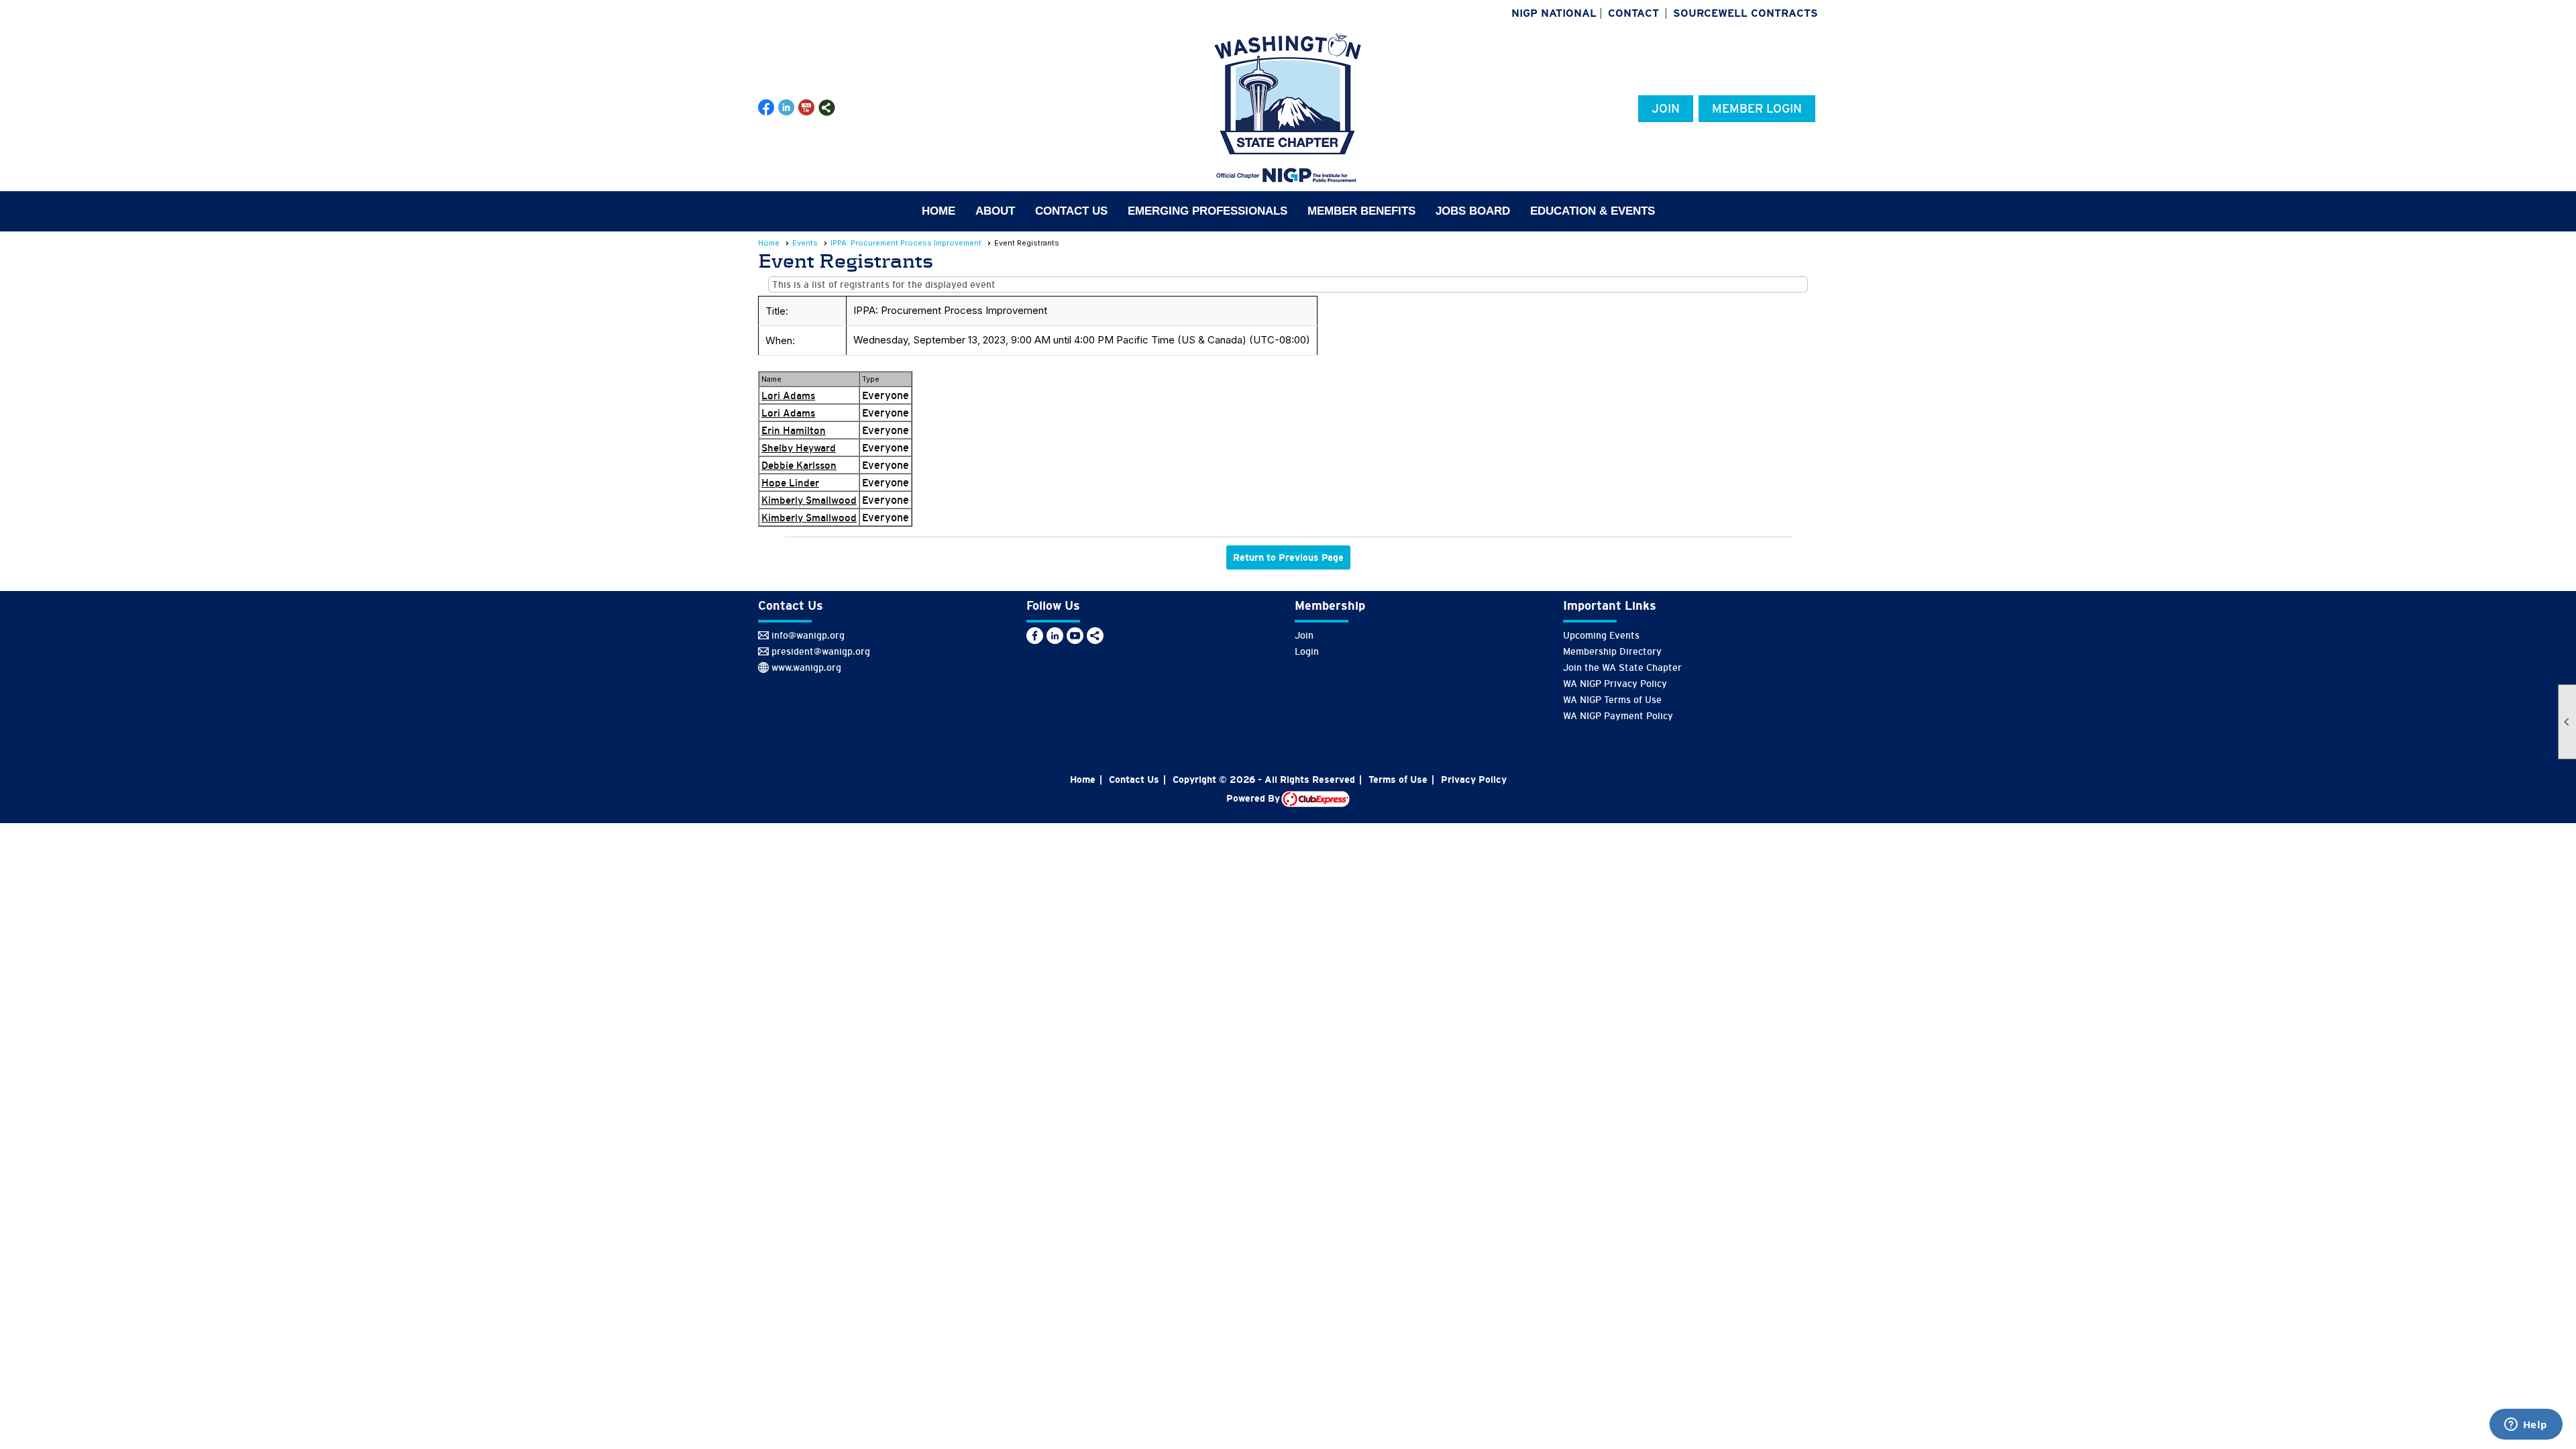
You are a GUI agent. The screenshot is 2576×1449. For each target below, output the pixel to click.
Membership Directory (1612, 651)
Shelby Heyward (799, 448)
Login (1307, 651)
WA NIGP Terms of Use (1612, 700)
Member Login (1757, 109)
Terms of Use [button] (1398, 780)
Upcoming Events (1601, 635)
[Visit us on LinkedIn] (787, 108)
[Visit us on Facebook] (766, 108)
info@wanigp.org (808, 635)
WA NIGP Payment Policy (1618, 716)
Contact (1633, 13)
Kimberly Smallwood (809, 500)
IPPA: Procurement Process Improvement (906, 243)
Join (1666, 109)
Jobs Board (1473, 211)
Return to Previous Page (1288, 557)
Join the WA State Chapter (1622, 667)
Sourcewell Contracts (1746, 13)
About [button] (995, 211)
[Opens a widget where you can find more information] (2526, 1426)
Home (938, 211)
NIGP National (1554, 13)
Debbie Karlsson (799, 465)
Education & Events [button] (1593, 211)
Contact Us (1071, 211)
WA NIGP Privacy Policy (1615, 684)
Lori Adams (788, 395)
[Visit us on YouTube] (807, 108)
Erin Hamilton (794, 430)
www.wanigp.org (806, 667)
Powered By (1254, 798)
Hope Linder (790, 483)
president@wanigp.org (821, 651)
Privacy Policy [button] (1474, 780)
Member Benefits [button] (1361, 211)
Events (805, 243)
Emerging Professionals (1207, 211)
